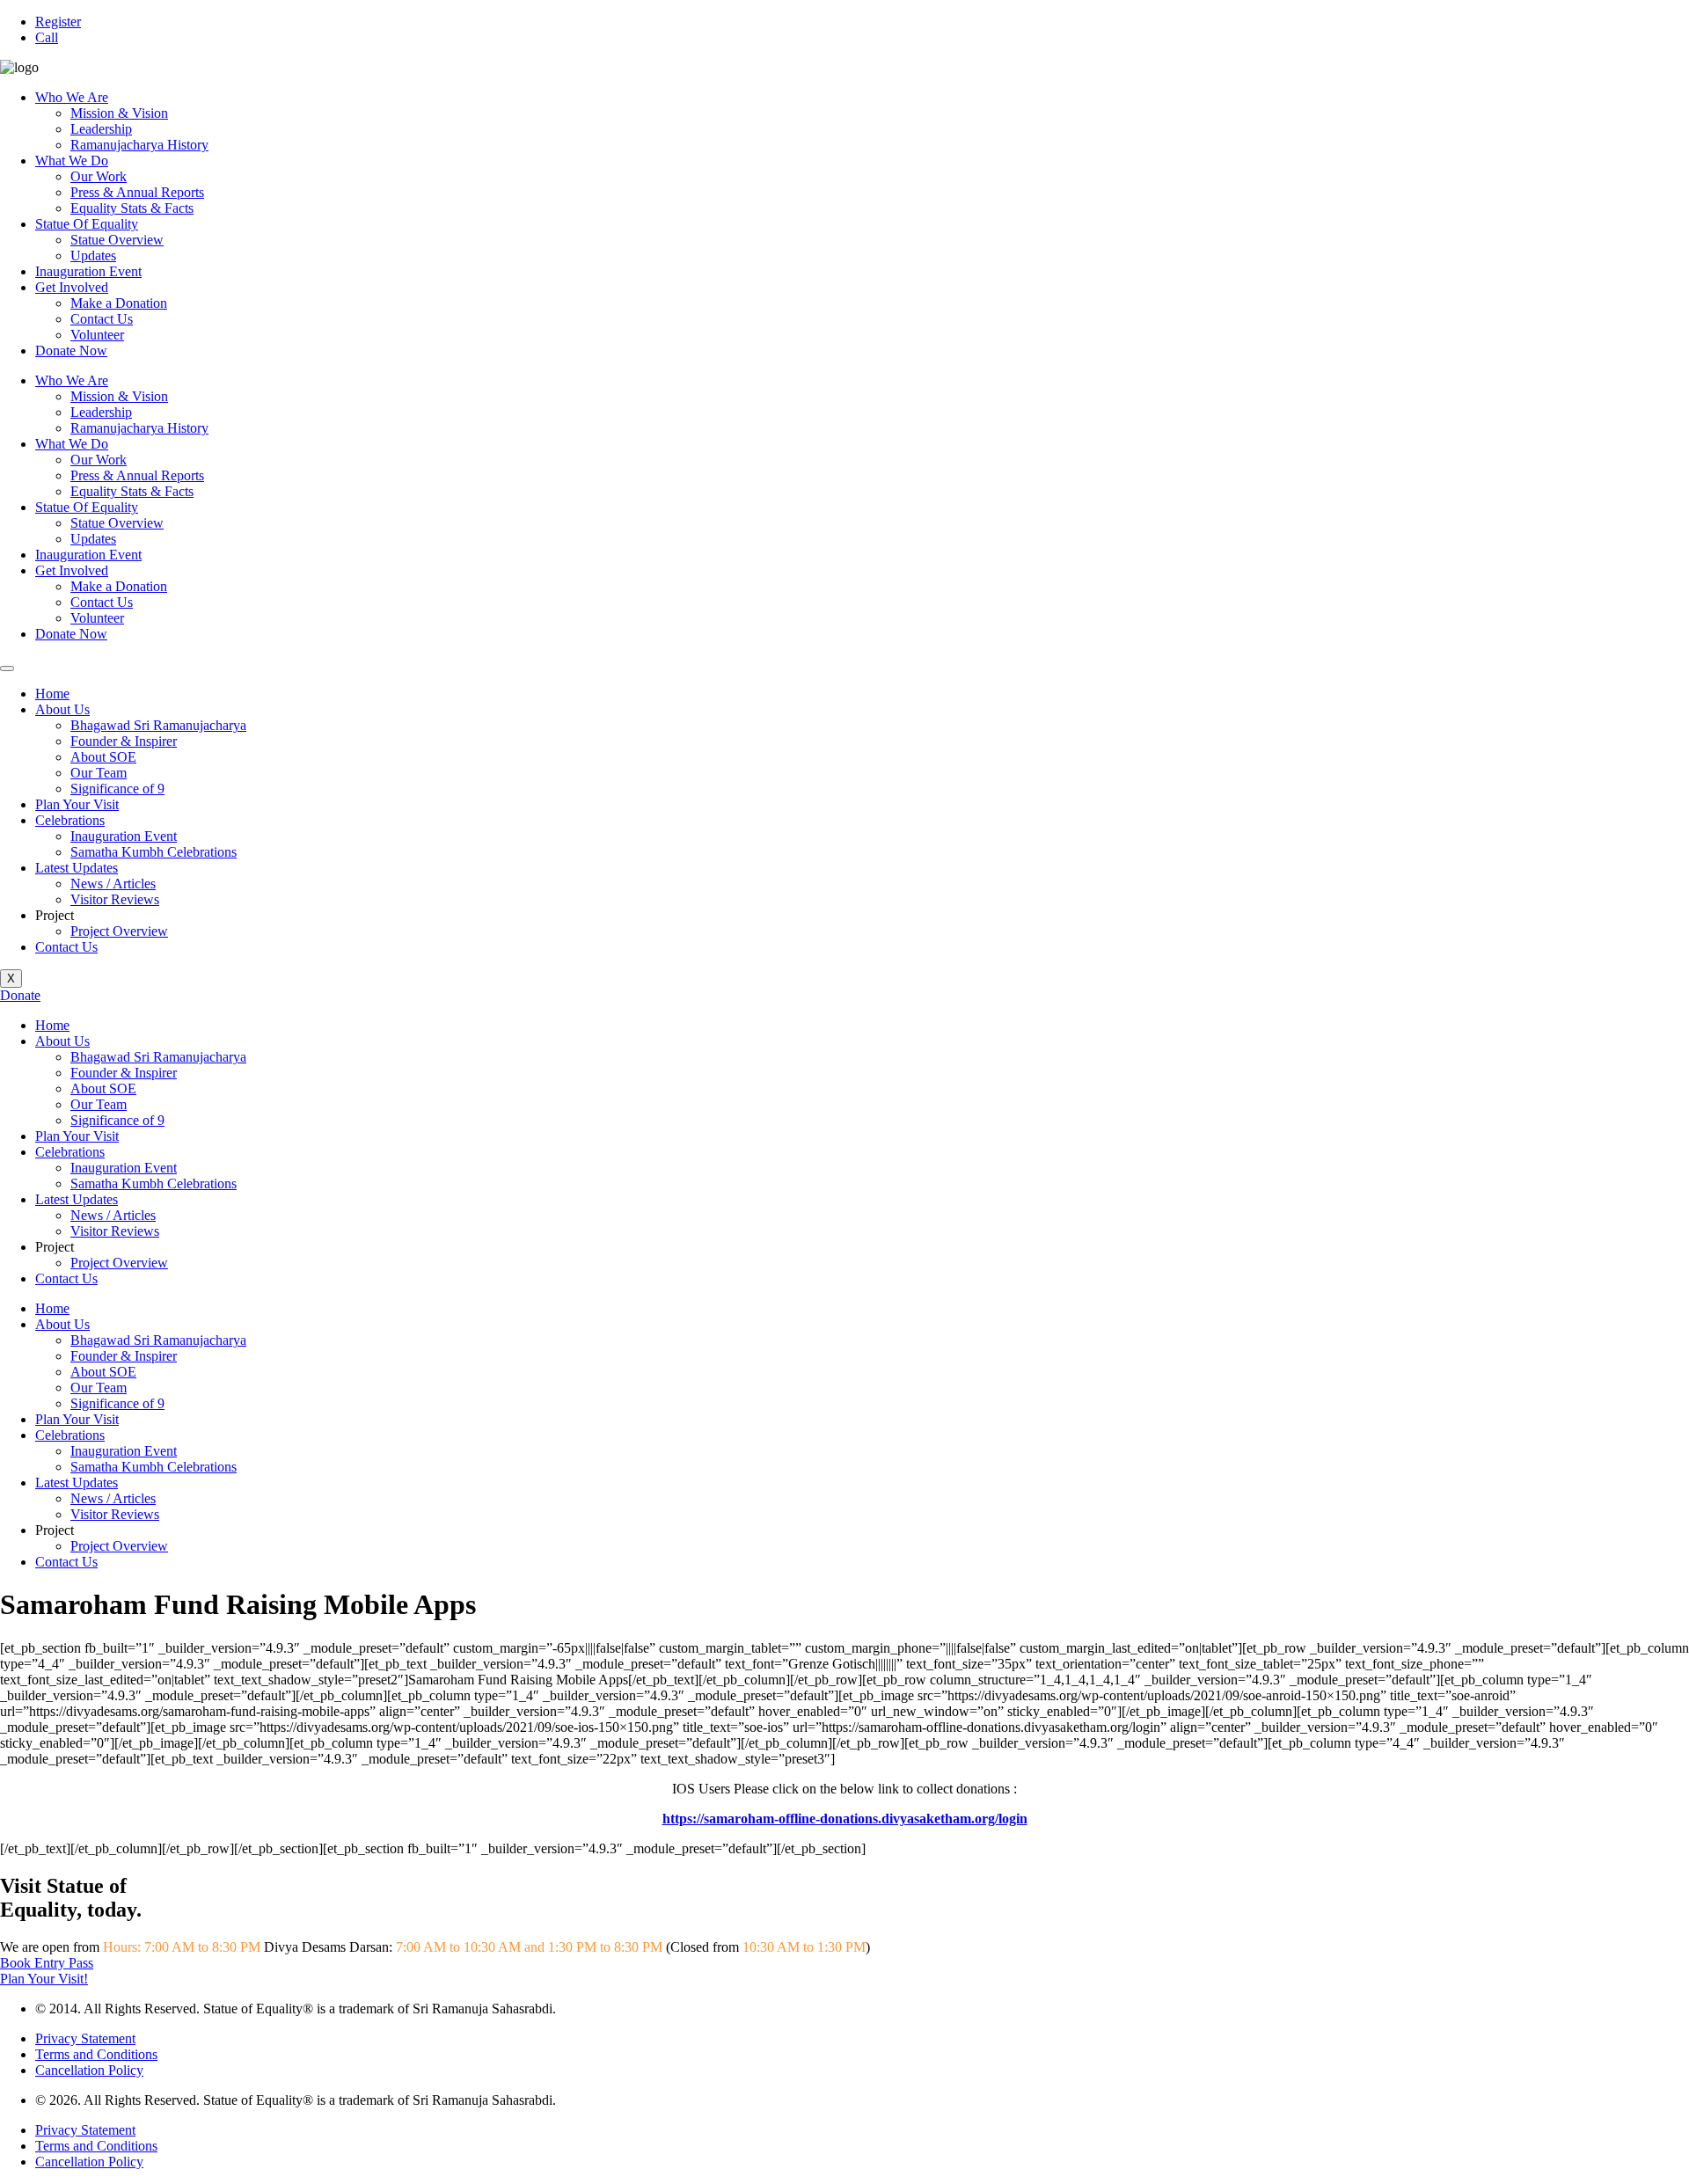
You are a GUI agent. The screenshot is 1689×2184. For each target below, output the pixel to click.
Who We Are (72, 97)
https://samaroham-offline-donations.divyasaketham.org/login (845, 1819)
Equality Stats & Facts (132, 208)
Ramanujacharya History (139, 145)
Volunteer (97, 335)
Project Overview (119, 931)
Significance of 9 (117, 789)
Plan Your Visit (77, 804)
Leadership (101, 129)
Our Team (99, 773)
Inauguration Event (88, 271)
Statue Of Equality (87, 224)
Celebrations (70, 820)
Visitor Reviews (115, 899)
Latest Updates (77, 868)
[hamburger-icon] (7, 668)
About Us (62, 709)
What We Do (72, 161)
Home (52, 694)
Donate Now (71, 351)
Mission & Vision (119, 113)
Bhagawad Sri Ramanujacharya (158, 725)
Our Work (99, 176)
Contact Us (102, 319)
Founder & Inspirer (124, 741)
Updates (93, 256)
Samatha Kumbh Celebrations (154, 852)
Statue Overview (117, 240)
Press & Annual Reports (137, 192)
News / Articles (113, 884)
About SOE (103, 757)
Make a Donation (119, 303)
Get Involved (72, 287)
